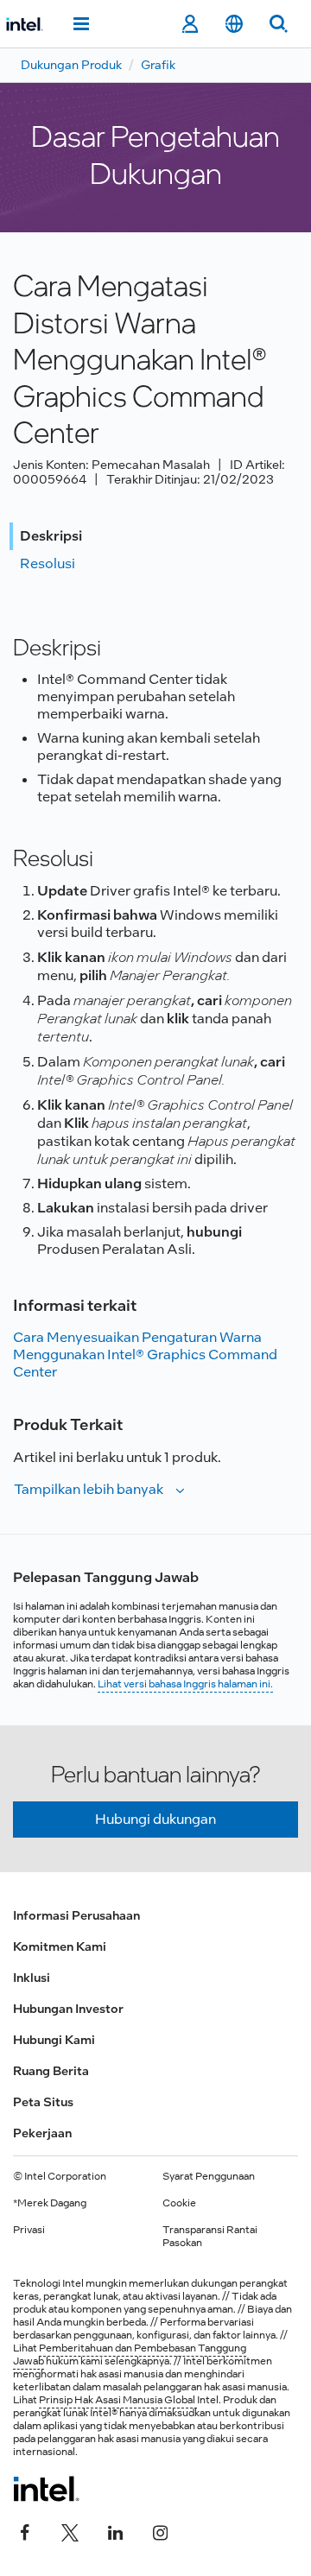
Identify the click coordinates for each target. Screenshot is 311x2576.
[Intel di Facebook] (25, 2530)
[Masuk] (190, 24)
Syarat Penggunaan (209, 2176)
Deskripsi (51, 536)
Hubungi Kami (54, 2040)
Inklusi (32, 1978)
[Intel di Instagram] (160, 2530)
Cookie (179, 2203)
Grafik (158, 65)
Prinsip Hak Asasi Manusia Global (118, 2400)
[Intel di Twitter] (70, 2530)
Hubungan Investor (68, 2009)
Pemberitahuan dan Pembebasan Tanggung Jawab (130, 2354)
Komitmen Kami (60, 1946)
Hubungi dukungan (155, 1819)
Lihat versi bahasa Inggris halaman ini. (185, 1684)
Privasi (29, 2230)
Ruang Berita (51, 2071)
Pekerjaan (42, 2133)
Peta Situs (43, 2102)
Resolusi (48, 563)
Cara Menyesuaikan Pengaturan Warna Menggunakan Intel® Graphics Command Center (145, 1354)
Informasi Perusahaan (76, 1915)
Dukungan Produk (71, 65)
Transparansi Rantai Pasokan (210, 2236)
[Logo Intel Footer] (46, 2489)
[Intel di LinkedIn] (115, 2530)
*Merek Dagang (50, 2203)
